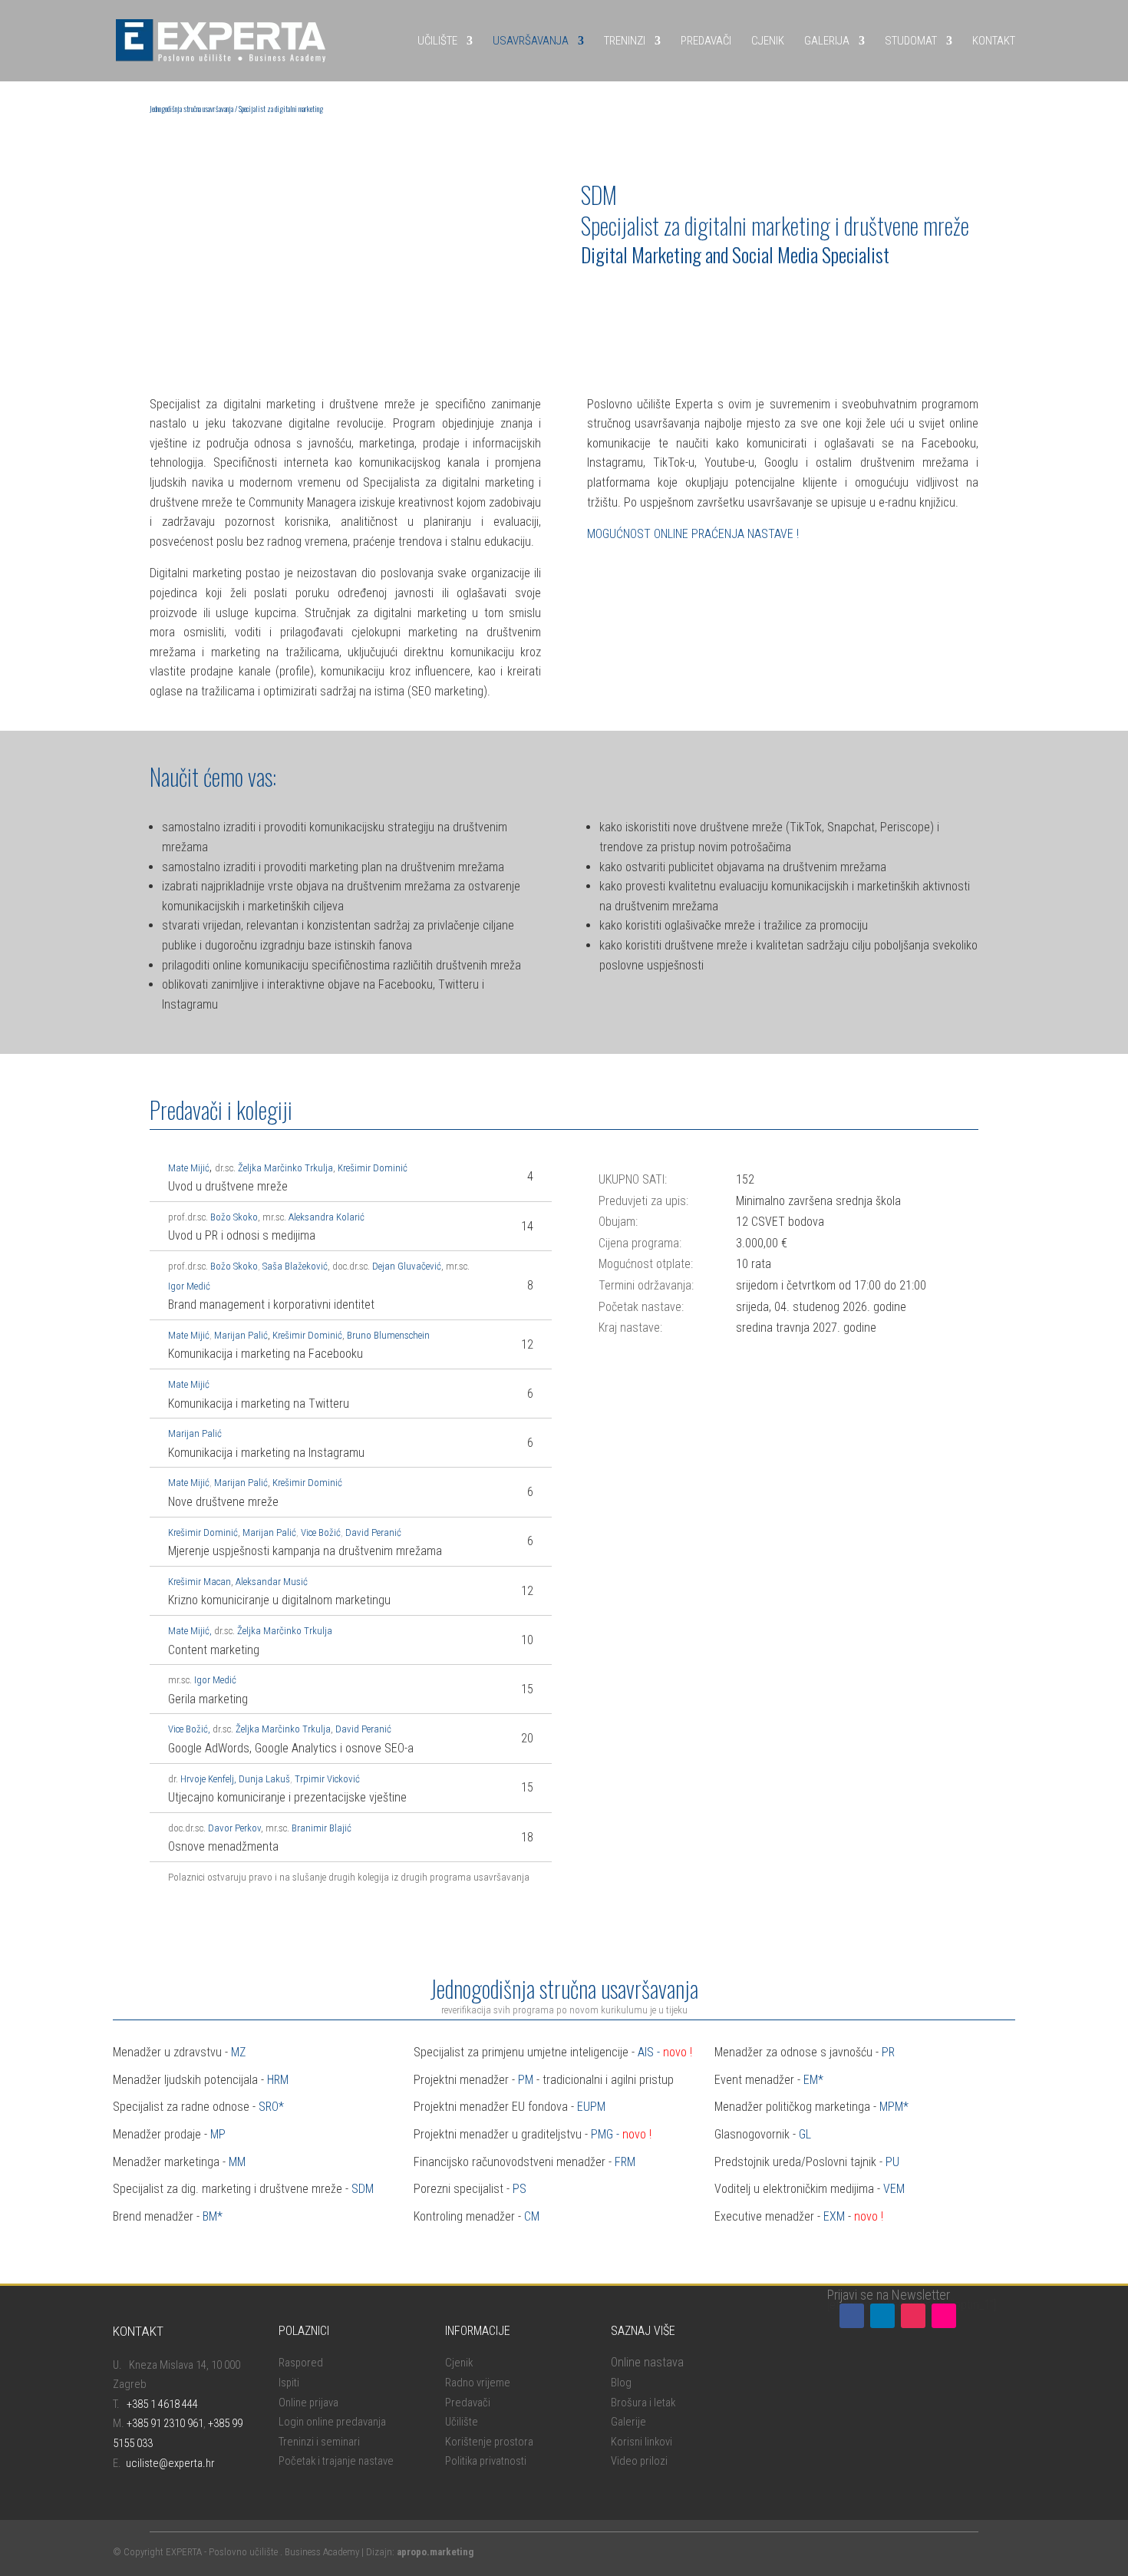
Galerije (628, 2422)
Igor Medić (189, 1286)
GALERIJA (827, 41)
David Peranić (373, 1532)
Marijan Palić (241, 1335)
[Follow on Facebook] (852, 2316)
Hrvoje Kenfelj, (208, 1779)
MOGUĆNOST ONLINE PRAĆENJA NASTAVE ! (693, 534)
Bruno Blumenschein (388, 1335)
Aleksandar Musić (272, 1582)
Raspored (301, 2363)
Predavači (468, 2403)
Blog (621, 2383)
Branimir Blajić (322, 1828)
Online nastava (647, 2362)
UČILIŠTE (437, 41)
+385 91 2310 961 (165, 2423)
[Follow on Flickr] (944, 2316)
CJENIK (768, 41)
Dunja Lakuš (264, 1779)
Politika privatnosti (486, 2461)
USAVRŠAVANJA (531, 41)
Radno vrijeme (478, 2383)
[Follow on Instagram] (913, 2316)
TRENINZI (625, 41)
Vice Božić (321, 1532)
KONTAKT (994, 41)
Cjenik (459, 2363)
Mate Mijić (189, 1335)
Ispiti (289, 2383)
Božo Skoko (234, 1217)
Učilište (462, 2422)
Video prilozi (639, 2461)
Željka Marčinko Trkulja (285, 1168)
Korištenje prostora (489, 2442)
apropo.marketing (435, 2552)
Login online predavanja (332, 2422)
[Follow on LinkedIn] (882, 2316)
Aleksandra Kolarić (327, 1217)
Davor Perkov (234, 1828)
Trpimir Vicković (327, 1779)
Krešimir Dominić (373, 1168)
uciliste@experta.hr (170, 2463)
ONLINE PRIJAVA (634, 296)
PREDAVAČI (706, 41)
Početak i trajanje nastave (336, 2461)
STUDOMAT (911, 41)
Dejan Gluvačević (407, 1266)
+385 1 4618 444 (162, 2404)
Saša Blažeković (295, 1266)
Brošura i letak (643, 2403)
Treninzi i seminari (319, 2442)
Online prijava (308, 2403)
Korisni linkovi (642, 2442)
